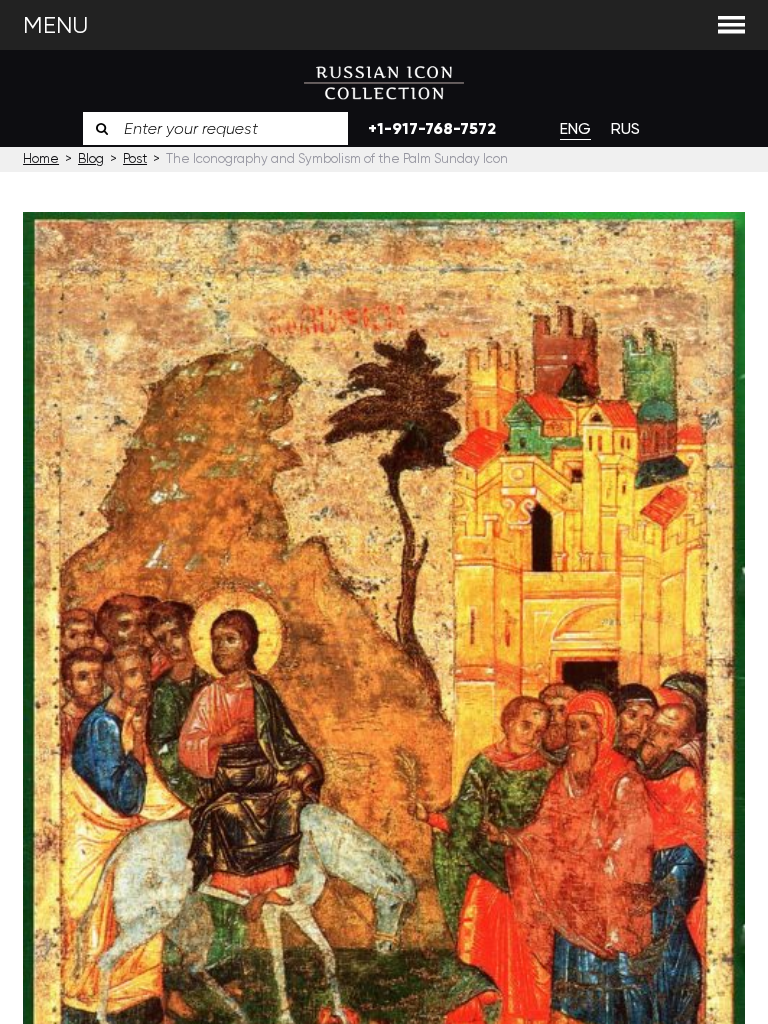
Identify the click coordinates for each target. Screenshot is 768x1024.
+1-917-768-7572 (432, 128)
